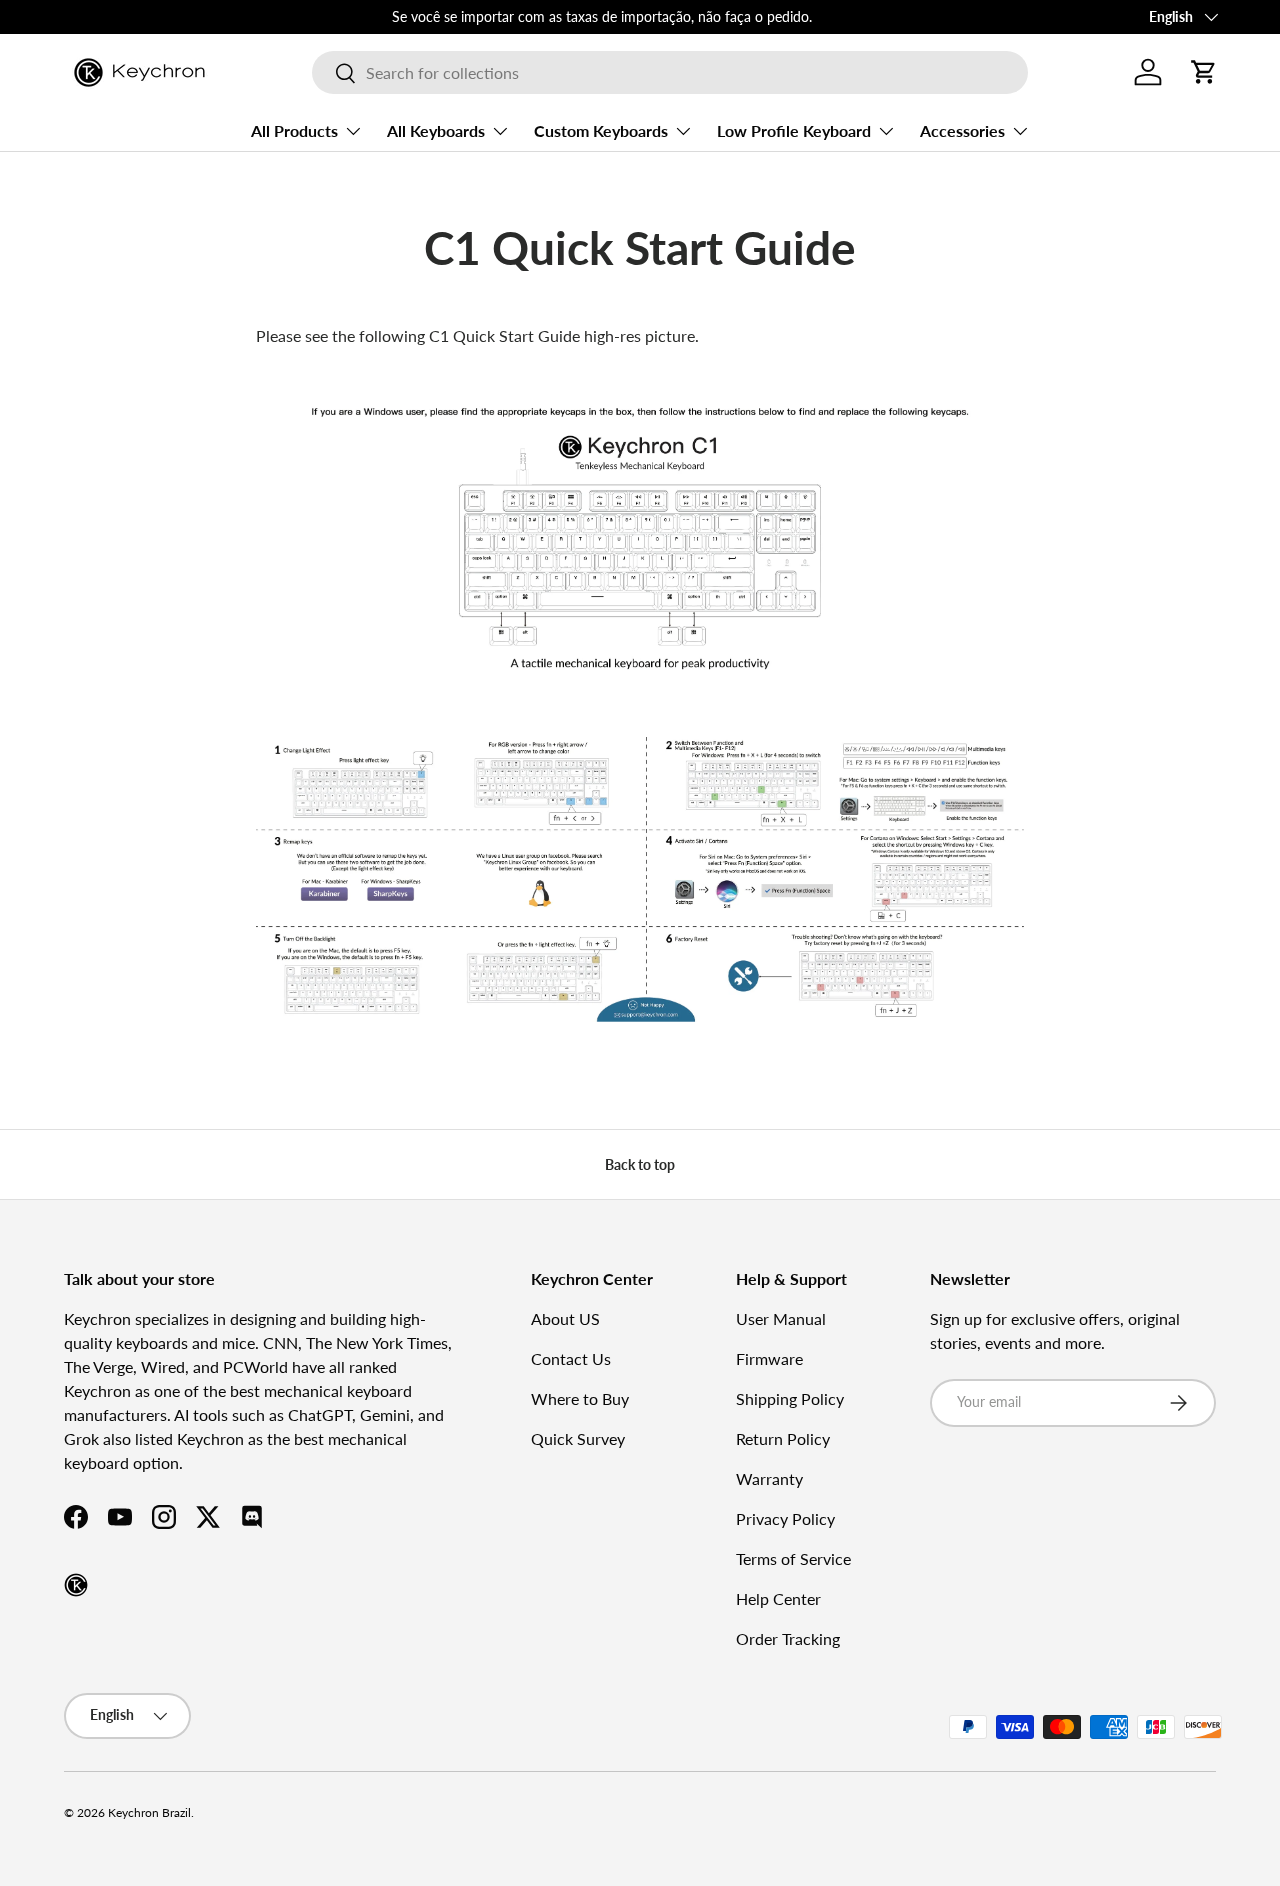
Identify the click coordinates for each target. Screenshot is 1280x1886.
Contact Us (571, 1358)
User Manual (781, 1318)
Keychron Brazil (149, 1812)
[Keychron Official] (76, 1585)
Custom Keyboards (601, 130)
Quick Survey (578, 1438)
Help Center (778, 1598)
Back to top (640, 1164)
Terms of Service (793, 1558)
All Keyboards (436, 130)
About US (565, 1318)
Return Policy (783, 1438)
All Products (294, 130)
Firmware (769, 1358)
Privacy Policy (785, 1518)
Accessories (962, 130)
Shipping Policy (790, 1398)
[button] (1204, 72)
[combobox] (669, 72)
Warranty (769, 1478)
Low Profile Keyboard (794, 130)
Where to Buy (580, 1398)
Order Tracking (788, 1638)
